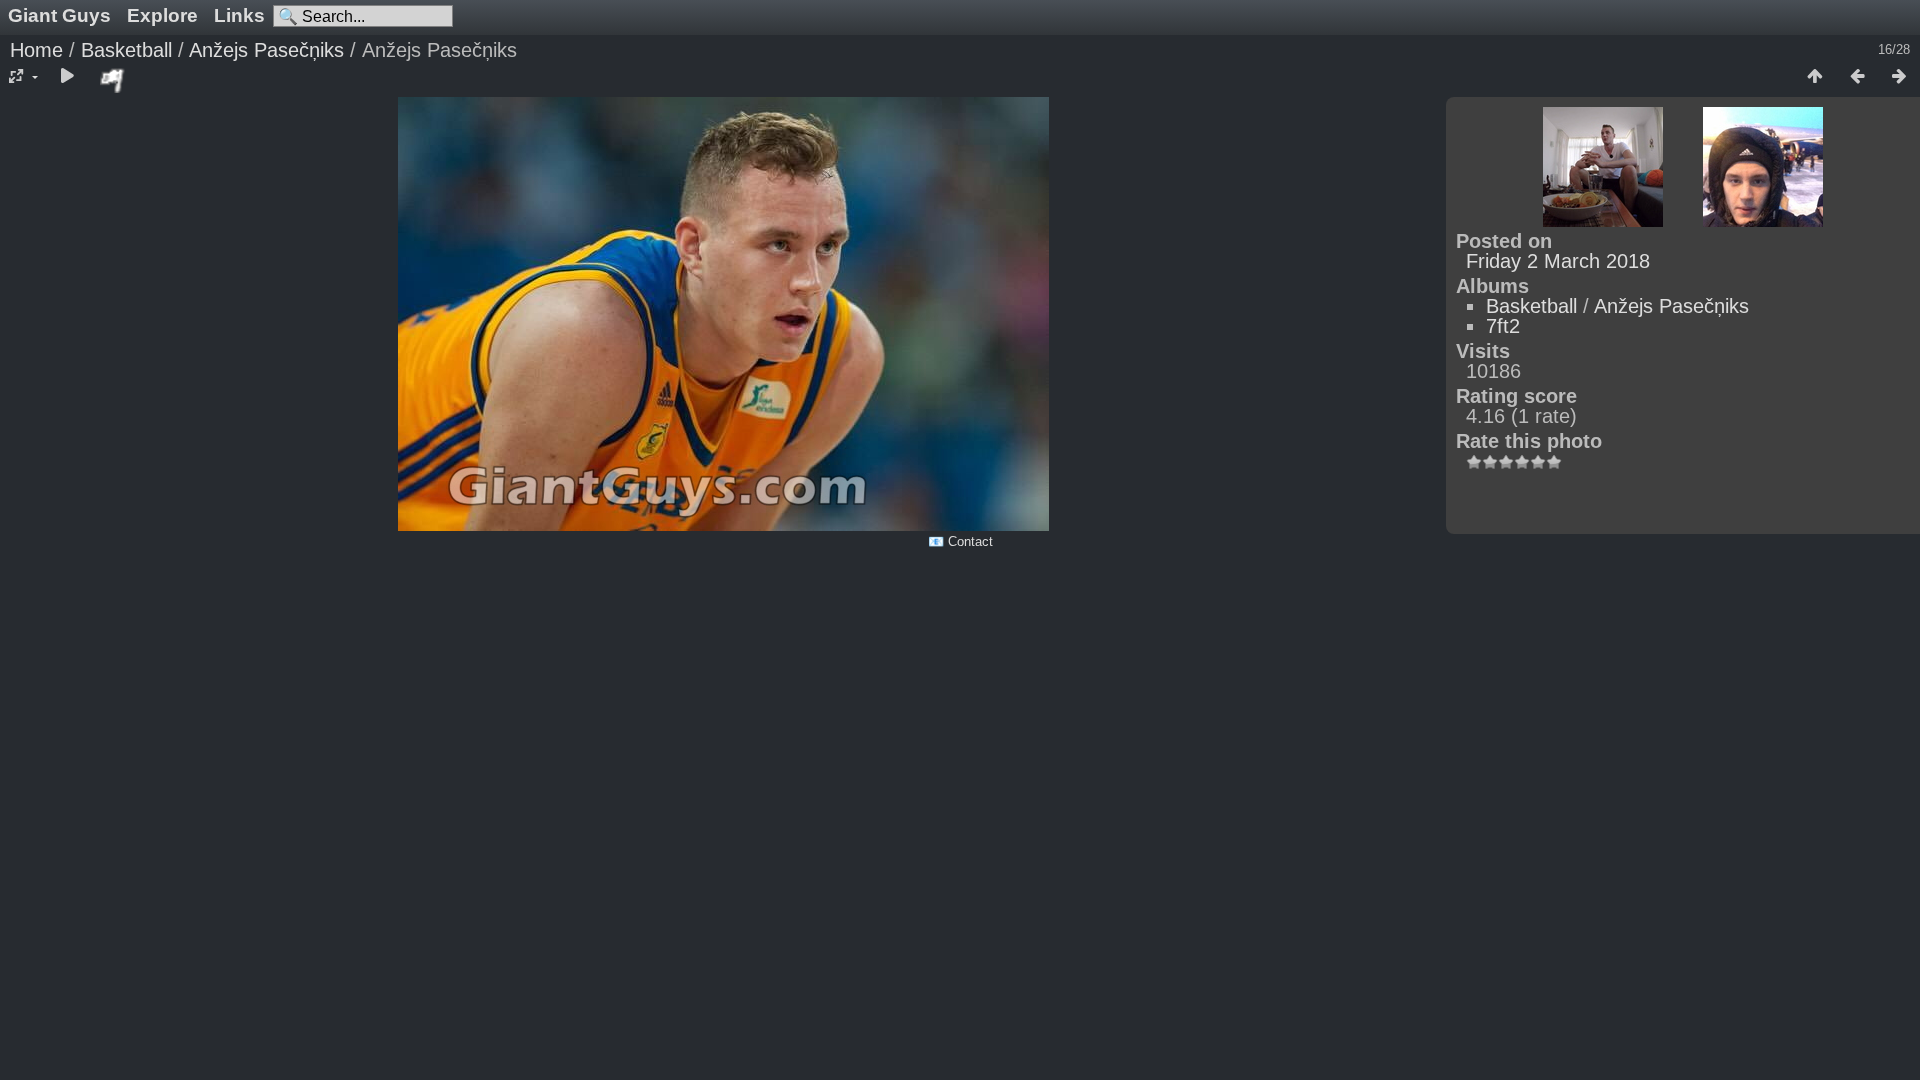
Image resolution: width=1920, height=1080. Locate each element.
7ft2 (1503, 326)
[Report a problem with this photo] (113, 80)
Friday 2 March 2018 (1558, 261)
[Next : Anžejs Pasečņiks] (1899, 77)
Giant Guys (59, 15)
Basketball (126, 50)
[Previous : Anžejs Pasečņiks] (1857, 77)
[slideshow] (67, 77)
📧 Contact (960, 541)
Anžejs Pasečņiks (266, 50)
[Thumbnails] (1815, 77)
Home (36, 50)
